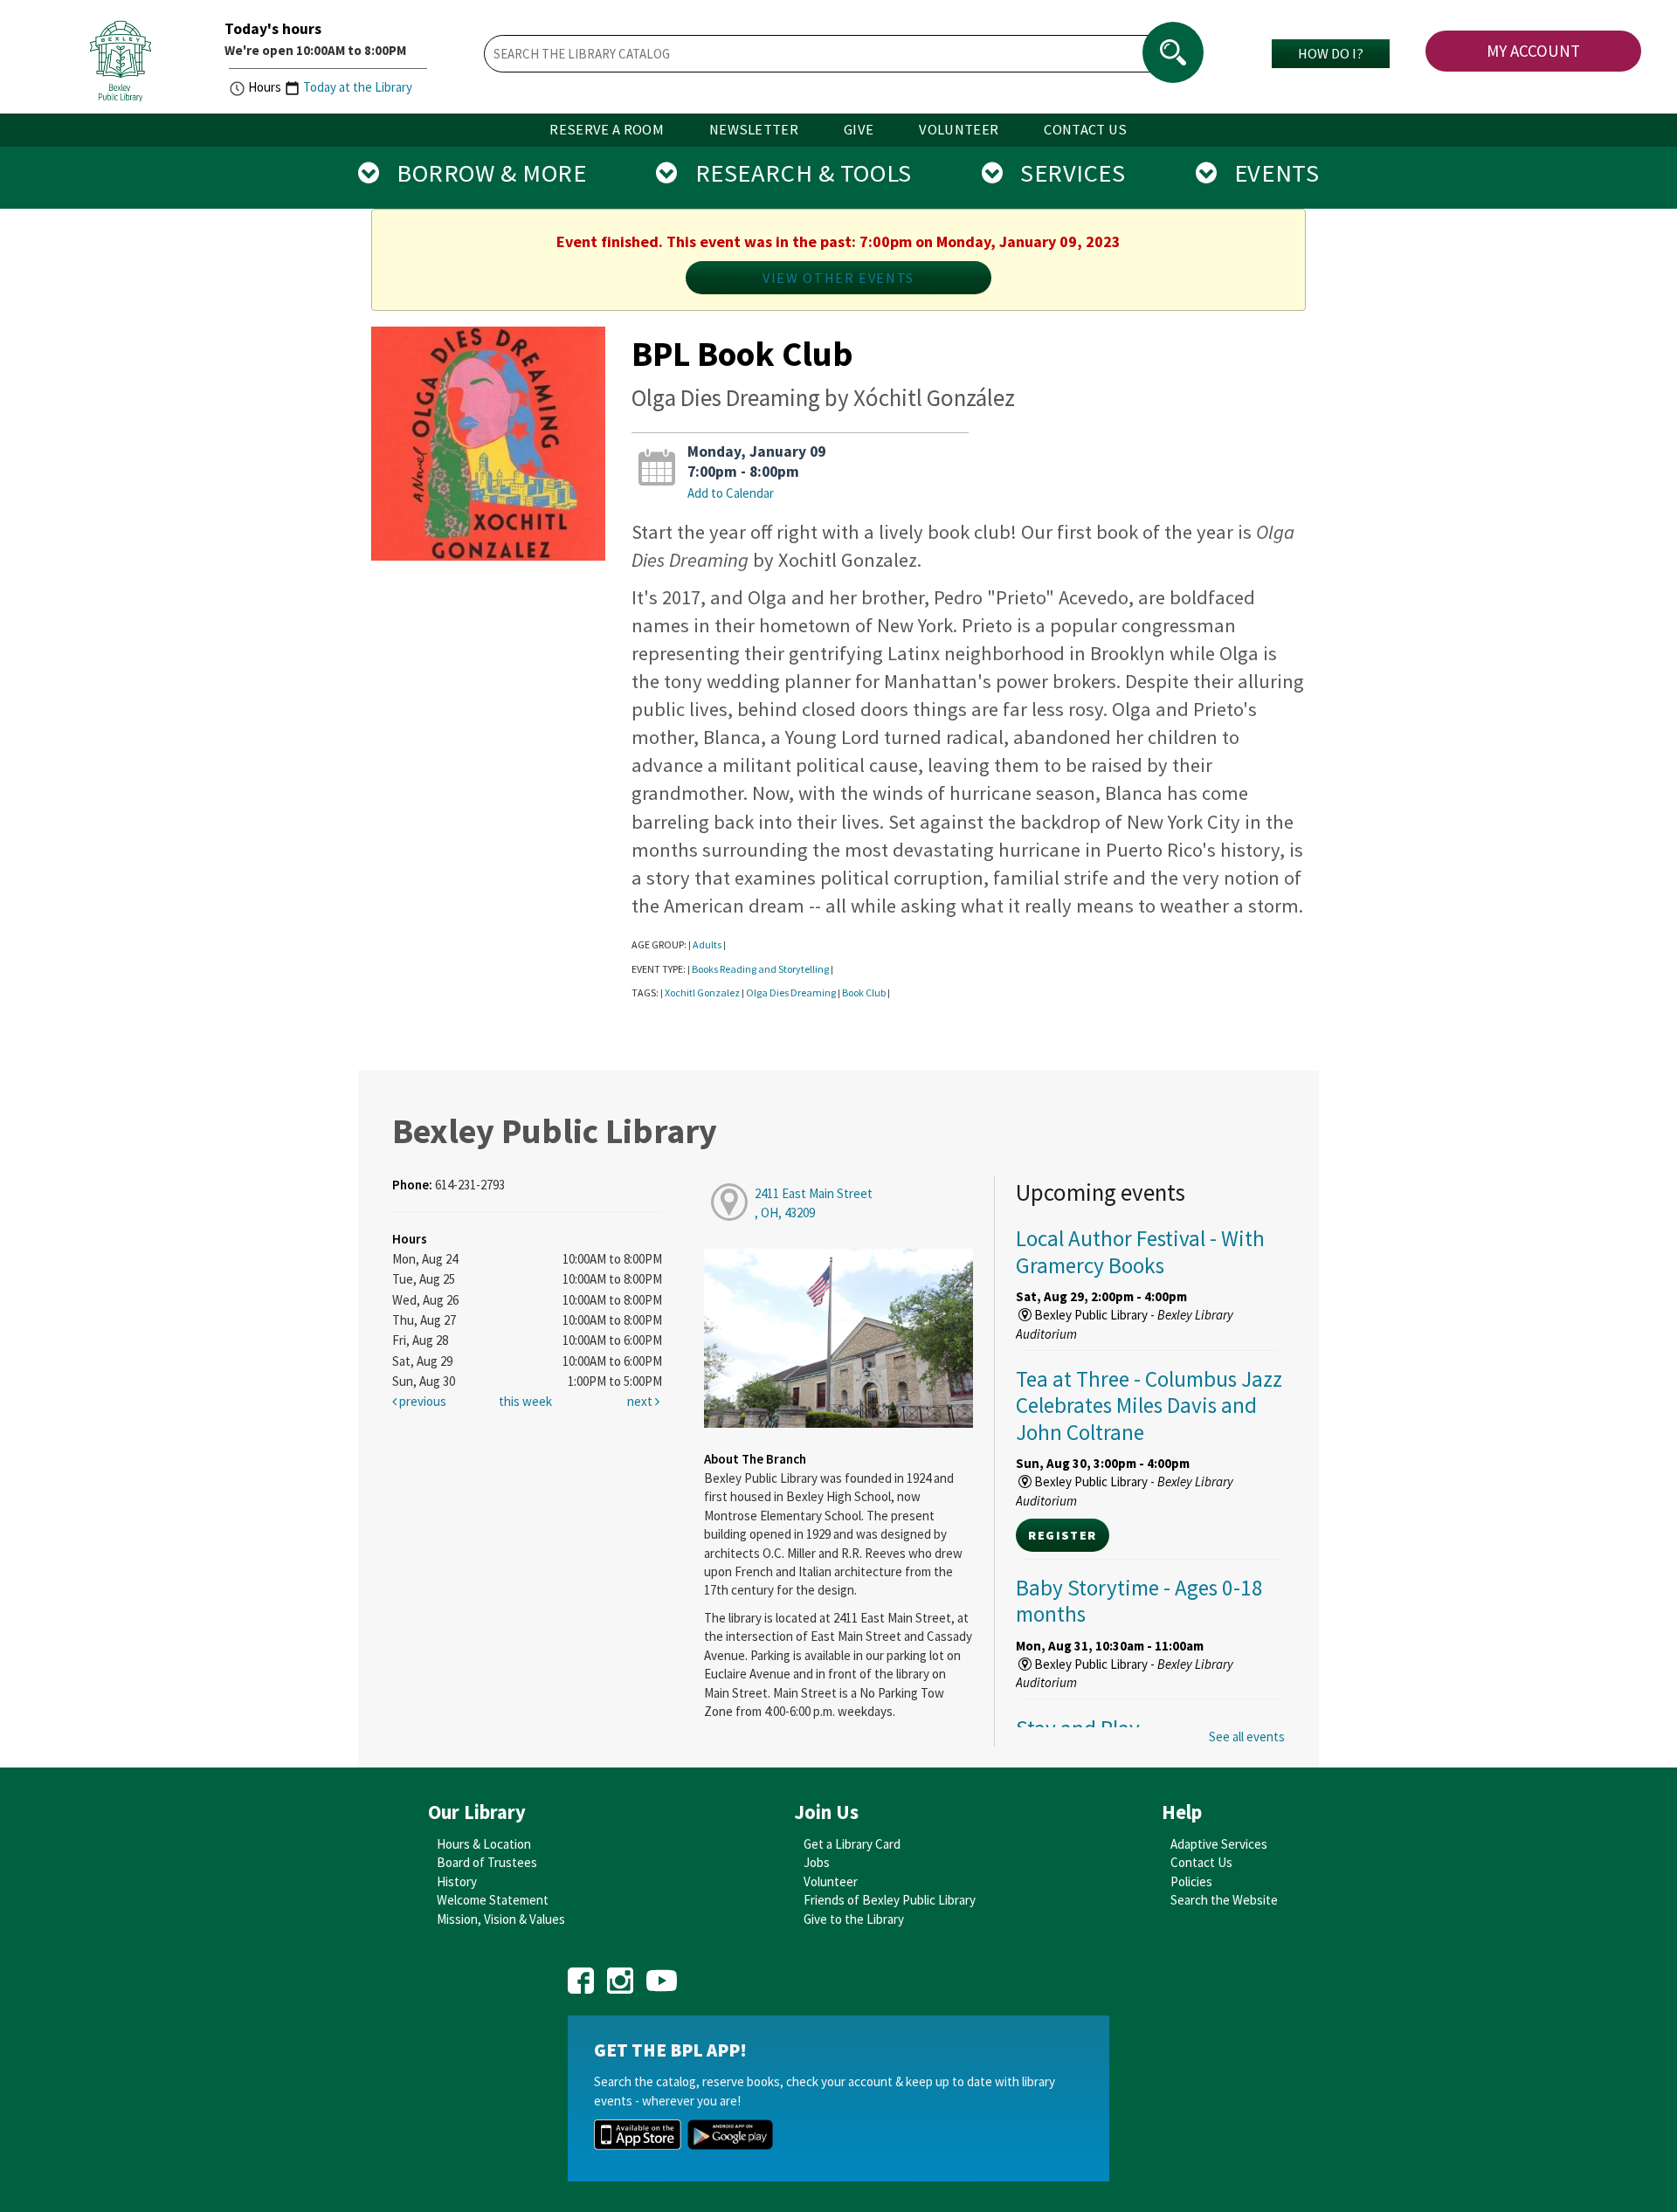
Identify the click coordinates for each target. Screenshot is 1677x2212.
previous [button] (421, 1401)
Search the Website (1224, 1900)
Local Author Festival (1140, 1251)
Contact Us (1201, 1862)
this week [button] (525, 1401)
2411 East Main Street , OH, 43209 (814, 1202)
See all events (1247, 1737)
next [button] (641, 1401)
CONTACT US (1085, 130)
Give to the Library (854, 1919)
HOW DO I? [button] (1331, 53)
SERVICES (1064, 173)
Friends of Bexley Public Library (890, 1900)
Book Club (864, 992)
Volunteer (831, 1881)
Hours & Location (484, 1844)
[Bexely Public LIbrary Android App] (730, 2133)
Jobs (817, 1862)
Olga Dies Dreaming (791, 992)
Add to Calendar (731, 493)
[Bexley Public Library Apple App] (638, 2133)
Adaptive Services (1219, 1844)
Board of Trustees (487, 1862)
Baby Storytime (1139, 1601)
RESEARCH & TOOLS (795, 173)
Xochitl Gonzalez (702, 992)
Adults (707, 944)
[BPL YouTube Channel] (662, 1975)
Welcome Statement (493, 1900)
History (457, 1881)
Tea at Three (1149, 1405)
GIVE (859, 130)
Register (1062, 1535)
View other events (838, 278)
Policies (1191, 1881)
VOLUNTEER (959, 130)
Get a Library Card (852, 1844)
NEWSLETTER (754, 130)
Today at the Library (358, 87)
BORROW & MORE (483, 173)
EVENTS (1268, 173)
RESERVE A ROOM (607, 130)
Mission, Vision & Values (501, 1919)
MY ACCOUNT (1533, 51)
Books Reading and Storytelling (760, 969)
